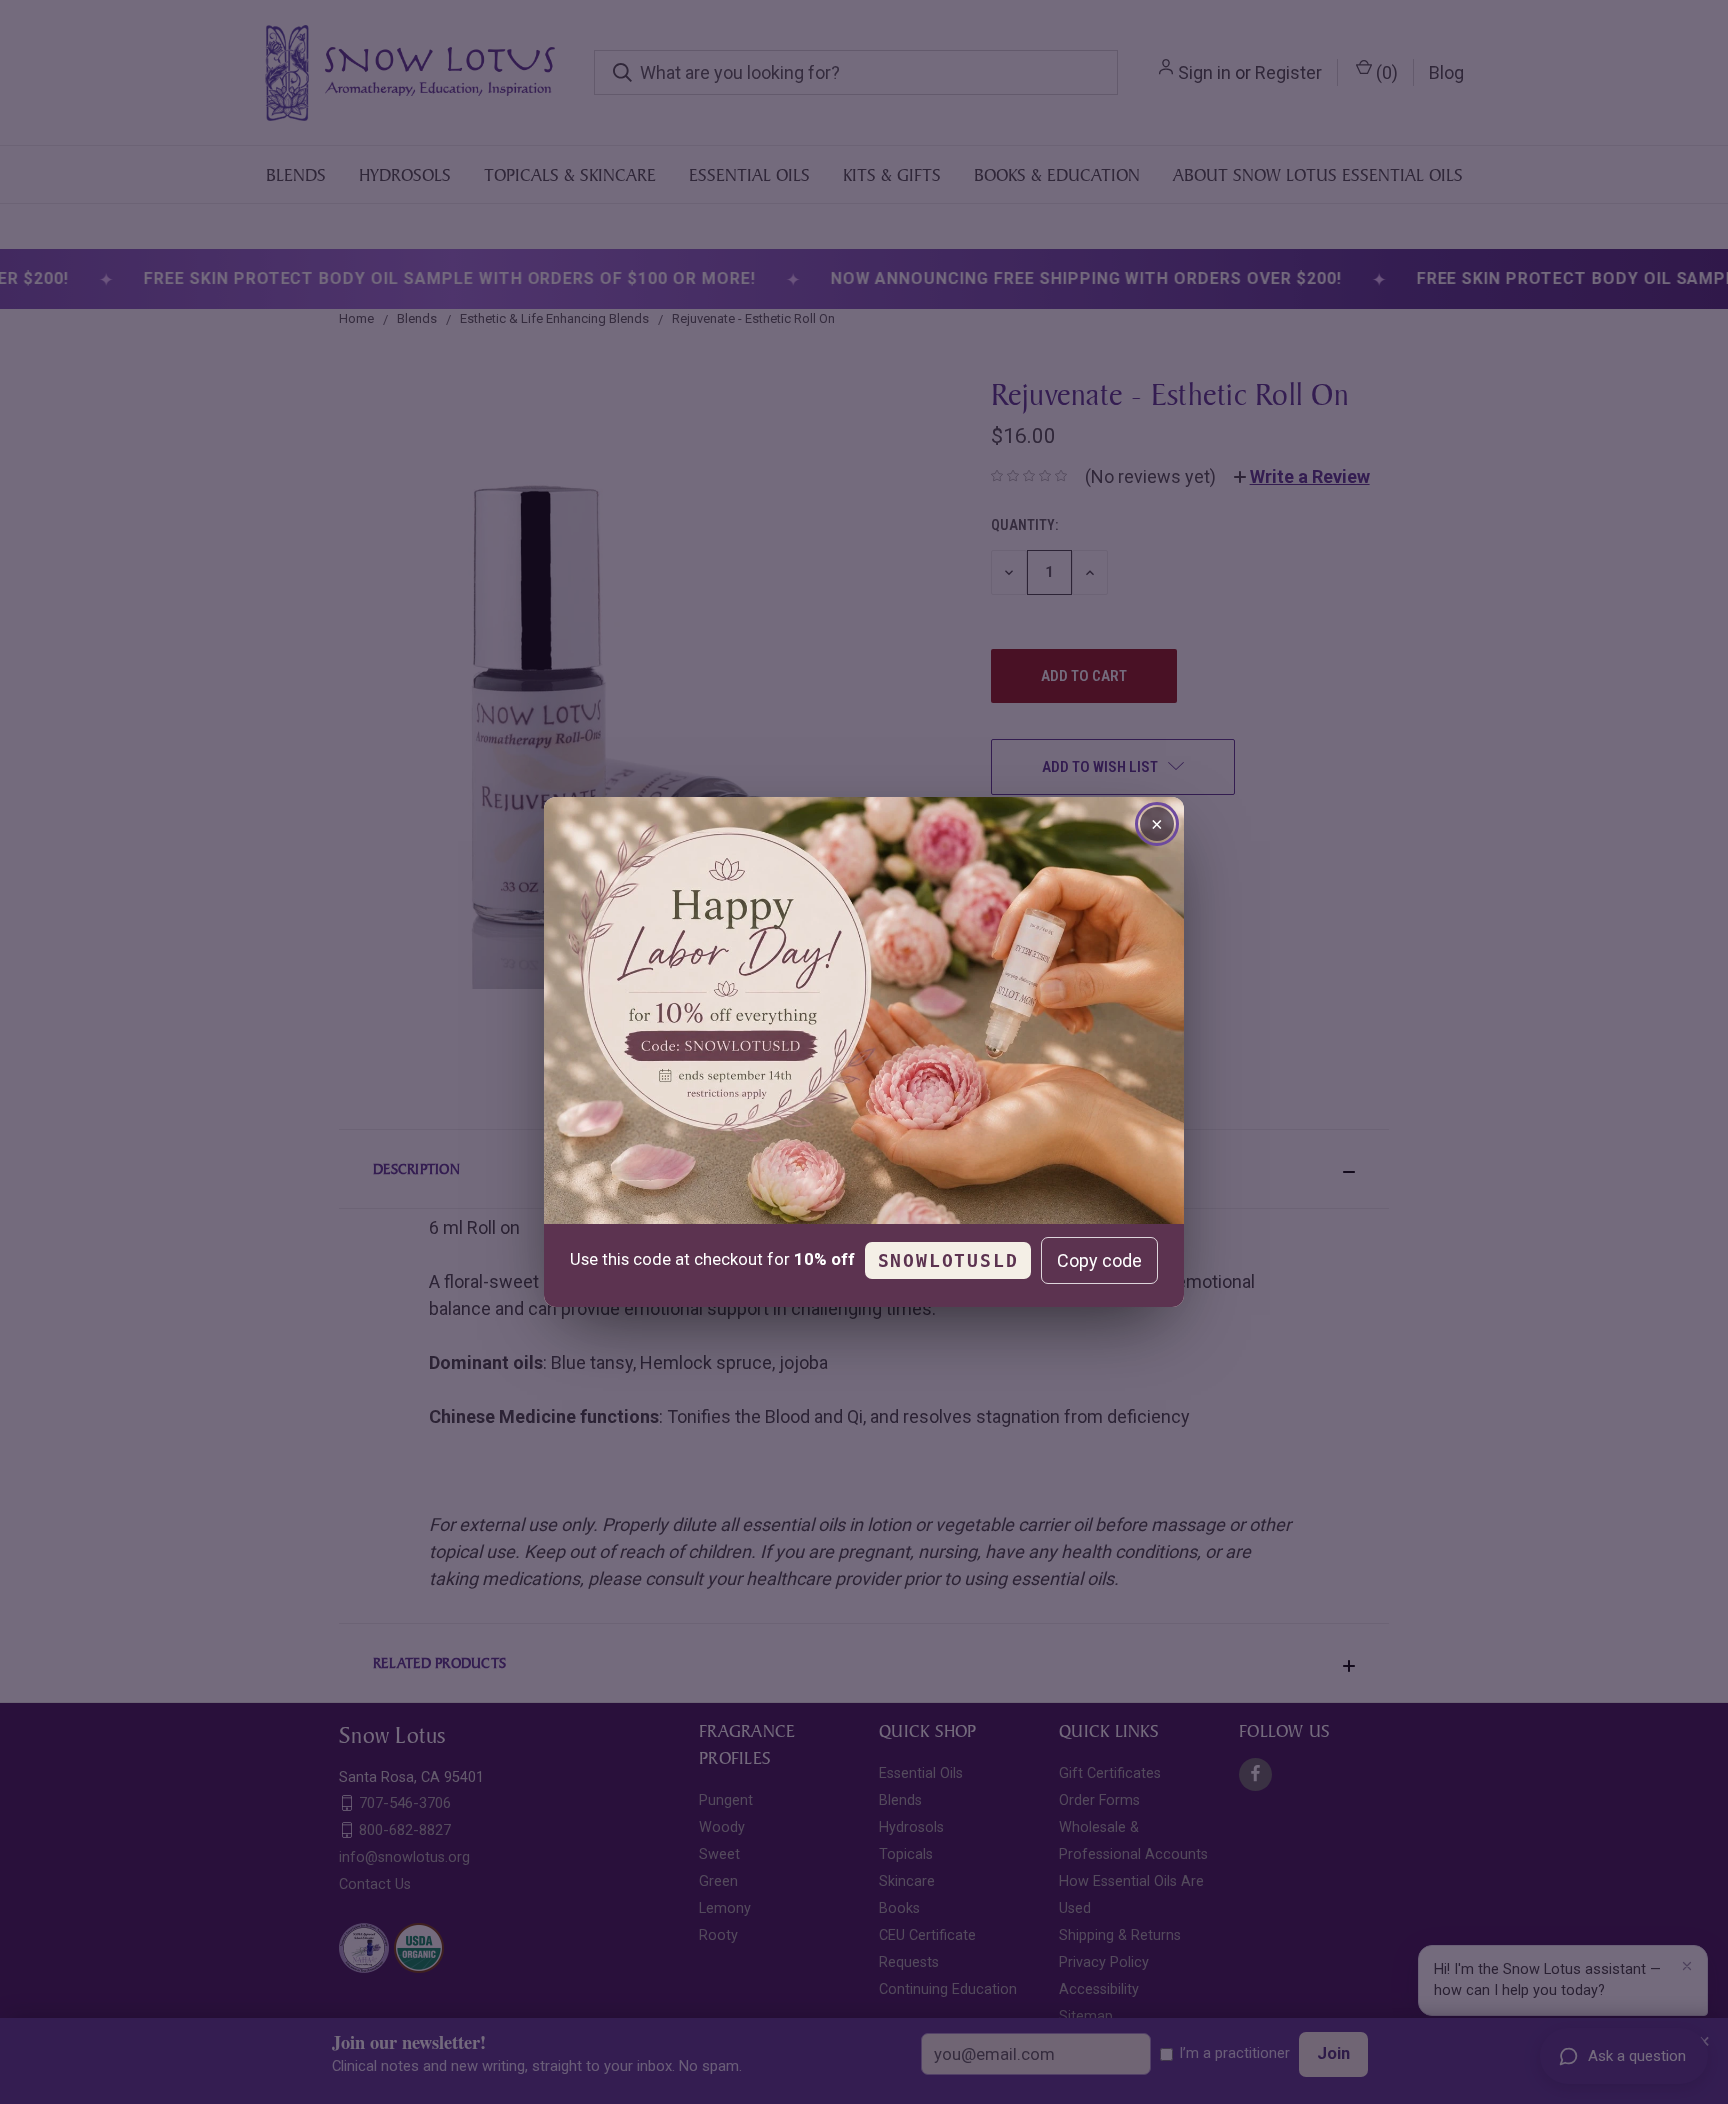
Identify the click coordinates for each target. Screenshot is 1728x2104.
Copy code (1099, 1260)
